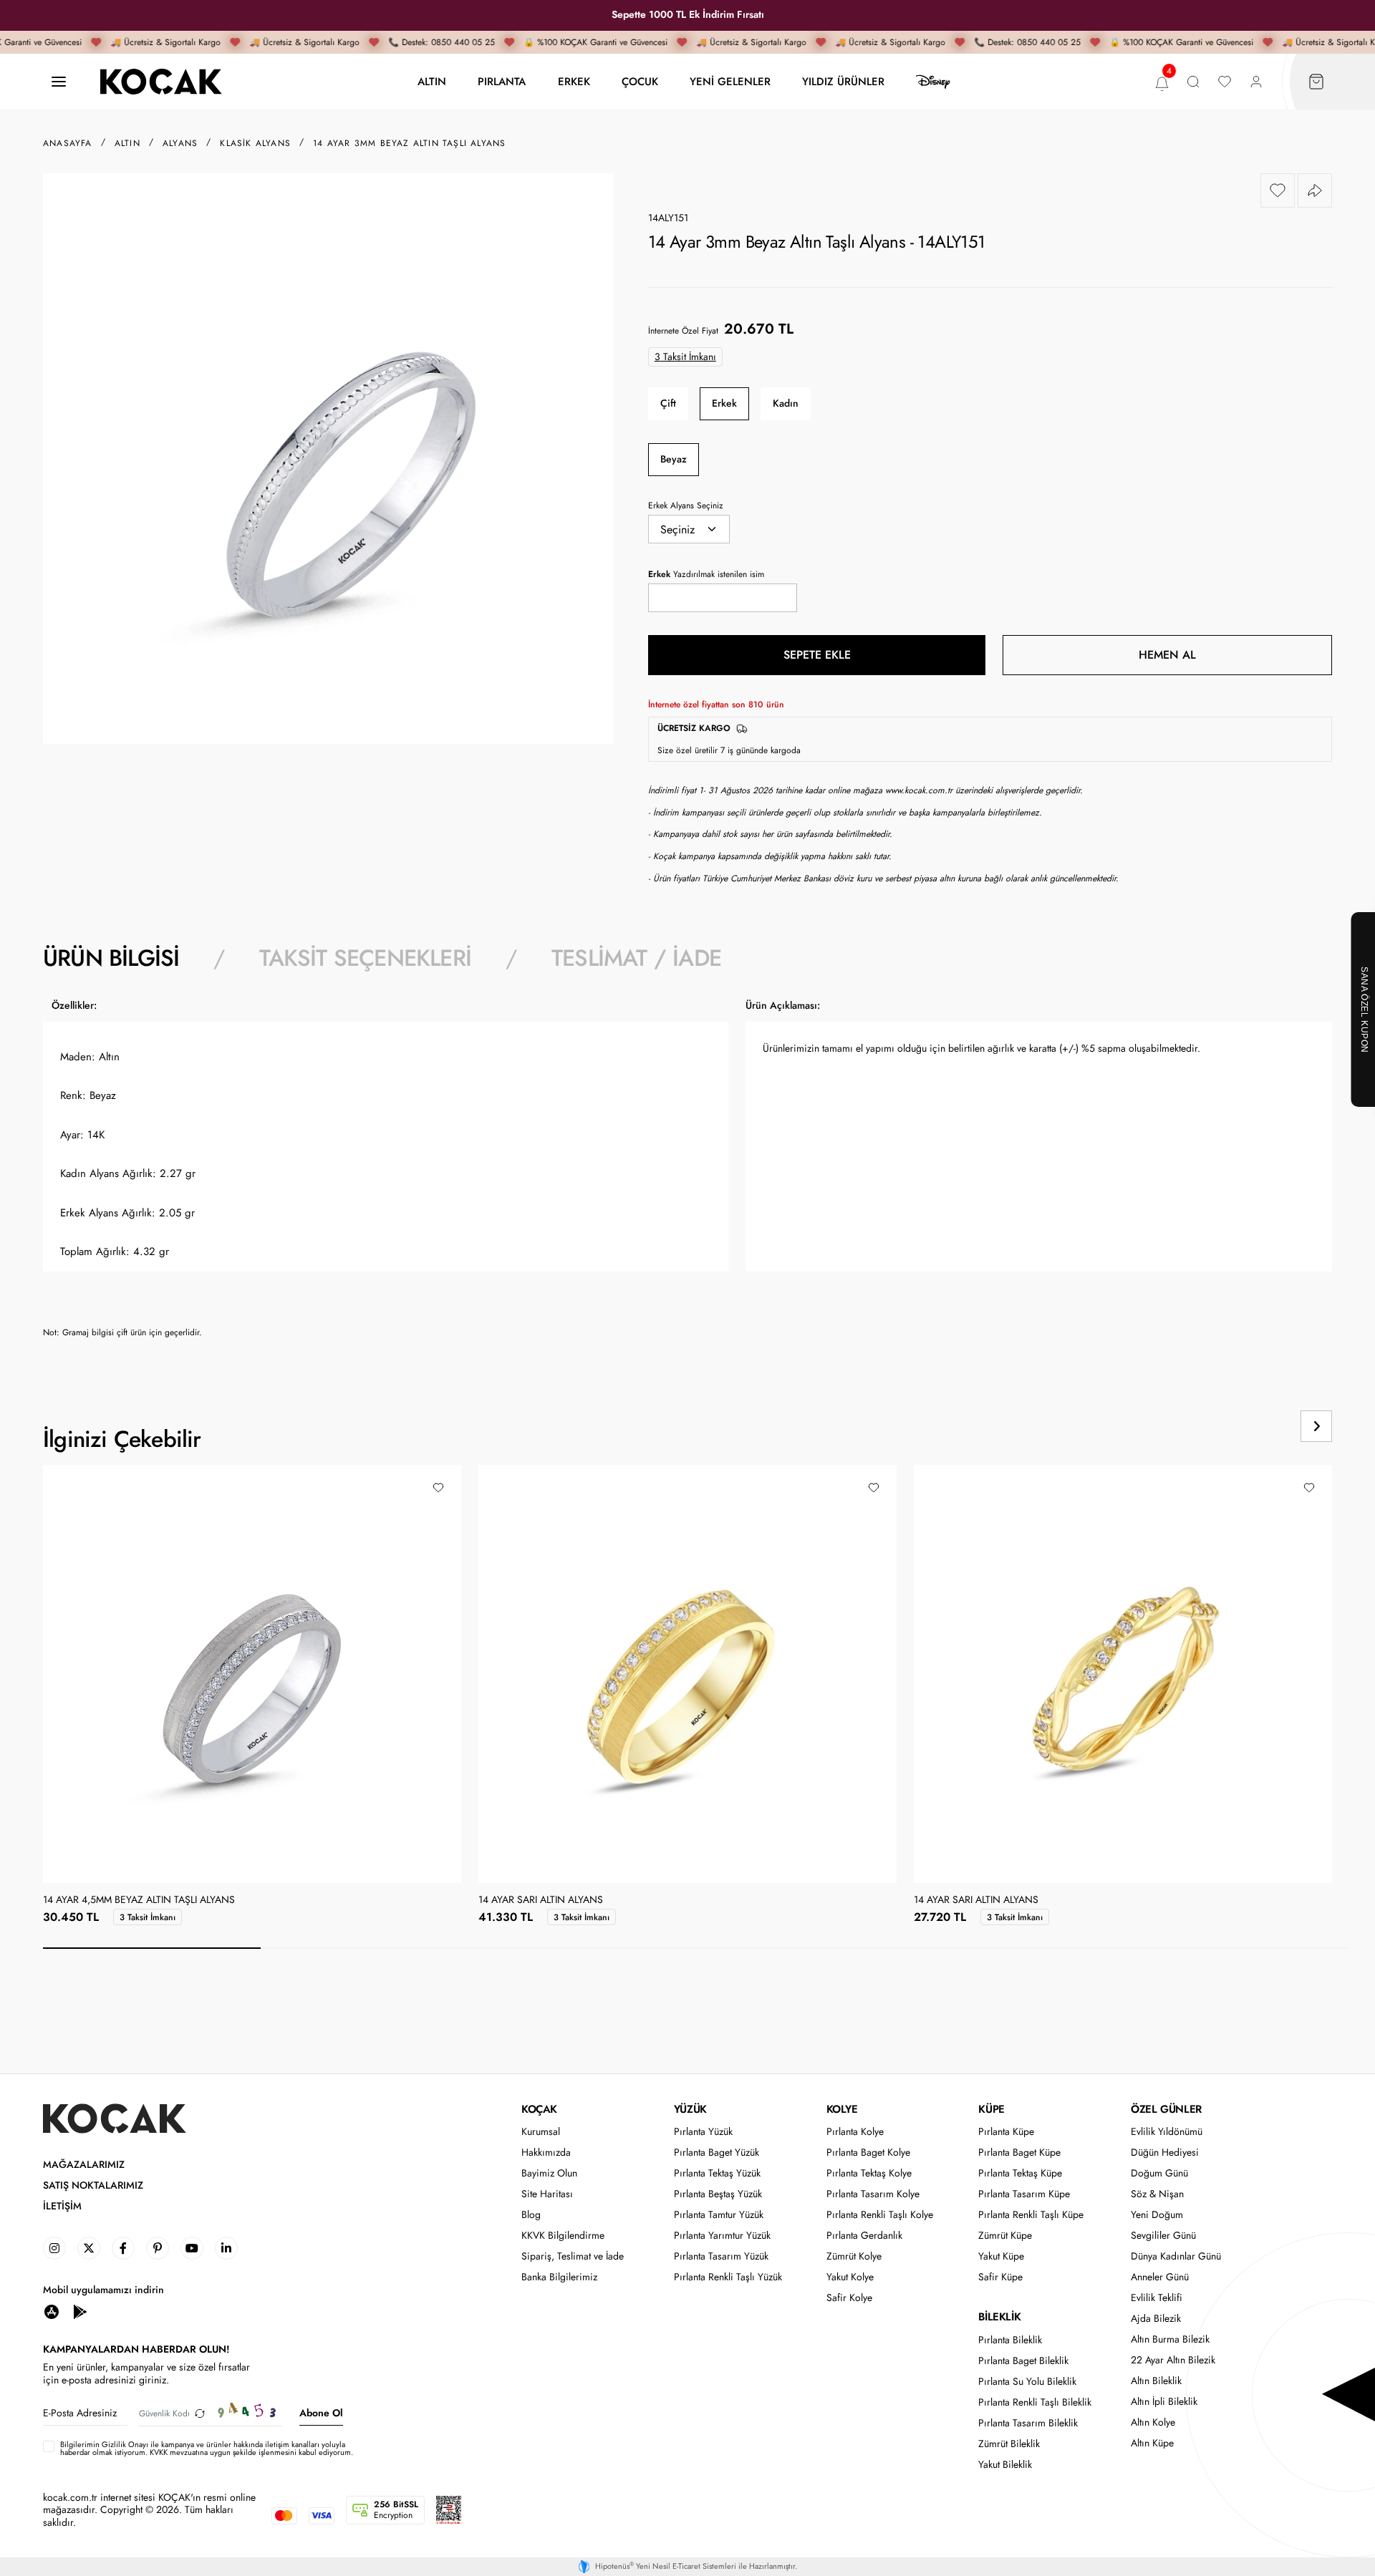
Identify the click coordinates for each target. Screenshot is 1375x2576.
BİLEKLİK (999, 2317)
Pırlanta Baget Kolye (868, 2153)
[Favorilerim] (1225, 82)
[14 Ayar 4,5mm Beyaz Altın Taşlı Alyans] (247, 1674)
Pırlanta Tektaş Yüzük (717, 2173)
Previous (1262, 1426)
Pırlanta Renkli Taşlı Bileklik (1035, 2402)
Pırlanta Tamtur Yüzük (719, 2215)
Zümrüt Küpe (1005, 2236)
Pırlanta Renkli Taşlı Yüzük (728, 2277)
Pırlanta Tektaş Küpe (1020, 2173)
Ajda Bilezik (1156, 2319)
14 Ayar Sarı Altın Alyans (541, 1900)
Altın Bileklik (1156, 2381)
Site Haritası (547, 2194)
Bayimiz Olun (549, 2173)
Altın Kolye (1153, 2422)
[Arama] (1193, 82)
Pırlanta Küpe (1006, 2132)
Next (1316, 1426)
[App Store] (52, 2311)
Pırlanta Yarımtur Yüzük (722, 2236)
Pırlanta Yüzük (703, 2132)
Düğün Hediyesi (1165, 2153)
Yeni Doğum (1157, 2215)
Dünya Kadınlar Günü (1176, 2256)
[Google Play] (80, 2311)
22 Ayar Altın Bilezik (1173, 2360)
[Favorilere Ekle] (1278, 190)
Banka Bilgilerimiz (559, 2277)
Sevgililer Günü (1163, 2236)
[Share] (1315, 190)
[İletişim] (59, 82)
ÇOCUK (640, 81)
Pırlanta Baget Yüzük (717, 2153)
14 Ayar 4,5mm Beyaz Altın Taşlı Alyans (139, 1900)
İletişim (62, 2206)
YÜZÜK (690, 2109)
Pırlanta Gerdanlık (864, 2236)
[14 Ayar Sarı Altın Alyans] (687, 1674)
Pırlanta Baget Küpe (1019, 2153)
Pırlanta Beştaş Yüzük (718, 2194)
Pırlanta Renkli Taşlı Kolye (880, 2215)
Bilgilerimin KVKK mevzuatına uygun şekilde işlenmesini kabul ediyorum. (207, 2449)
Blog (531, 2215)
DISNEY (933, 82)
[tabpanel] (687, 1174)
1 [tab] (152, 1948)
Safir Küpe (1000, 2277)
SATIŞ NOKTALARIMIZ (93, 2185)
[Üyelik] (1256, 82)
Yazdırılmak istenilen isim (706, 574)
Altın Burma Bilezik (1170, 2339)
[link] (54, 2248)
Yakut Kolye (850, 2277)
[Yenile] (200, 2413)
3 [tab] (587, 1948)
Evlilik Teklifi (1157, 2298)
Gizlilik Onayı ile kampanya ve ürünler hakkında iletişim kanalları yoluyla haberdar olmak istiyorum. (203, 2448)
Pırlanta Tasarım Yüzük (721, 2256)
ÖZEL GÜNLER (1166, 2109)
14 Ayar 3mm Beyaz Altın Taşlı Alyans (409, 143)
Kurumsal (541, 2132)
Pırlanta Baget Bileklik (1023, 2361)
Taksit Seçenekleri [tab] (365, 958)
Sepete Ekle (817, 655)
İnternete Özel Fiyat (683, 331)
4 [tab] (805, 1948)
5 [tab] (1023, 1948)
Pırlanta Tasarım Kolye (873, 2194)
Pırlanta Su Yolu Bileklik (1027, 2382)
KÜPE (991, 2109)
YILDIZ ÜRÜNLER (843, 81)
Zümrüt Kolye (854, 2256)
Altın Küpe (1152, 2443)
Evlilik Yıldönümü (1167, 2132)
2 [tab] (370, 1948)
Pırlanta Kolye (855, 2132)
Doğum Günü (1159, 2173)
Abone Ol (321, 2413)
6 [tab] (1240, 1948)
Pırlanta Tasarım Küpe (1024, 2194)
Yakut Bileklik (1005, 2465)
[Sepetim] (1316, 82)
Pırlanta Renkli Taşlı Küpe (1031, 2215)
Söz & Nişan (1157, 2194)
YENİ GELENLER (730, 81)
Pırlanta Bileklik (1010, 2340)
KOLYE (842, 2109)
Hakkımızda (546, 2153)
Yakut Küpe (1001, 2256)
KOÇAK (539, 2109)
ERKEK (574, 81)
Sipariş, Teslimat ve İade (573, 2256)
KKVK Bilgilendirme (563, 2236)
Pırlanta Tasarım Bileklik (1028, 2423)
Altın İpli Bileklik (1164, 2402)
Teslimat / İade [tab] (636, 958)
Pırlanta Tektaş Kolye (869, 2173)
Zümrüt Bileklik (1009, 2444)
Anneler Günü (1160, 2277)
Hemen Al (1167, 655)
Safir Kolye (849, 2298)
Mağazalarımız (84, 2165)
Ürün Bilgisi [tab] (111, 958)
